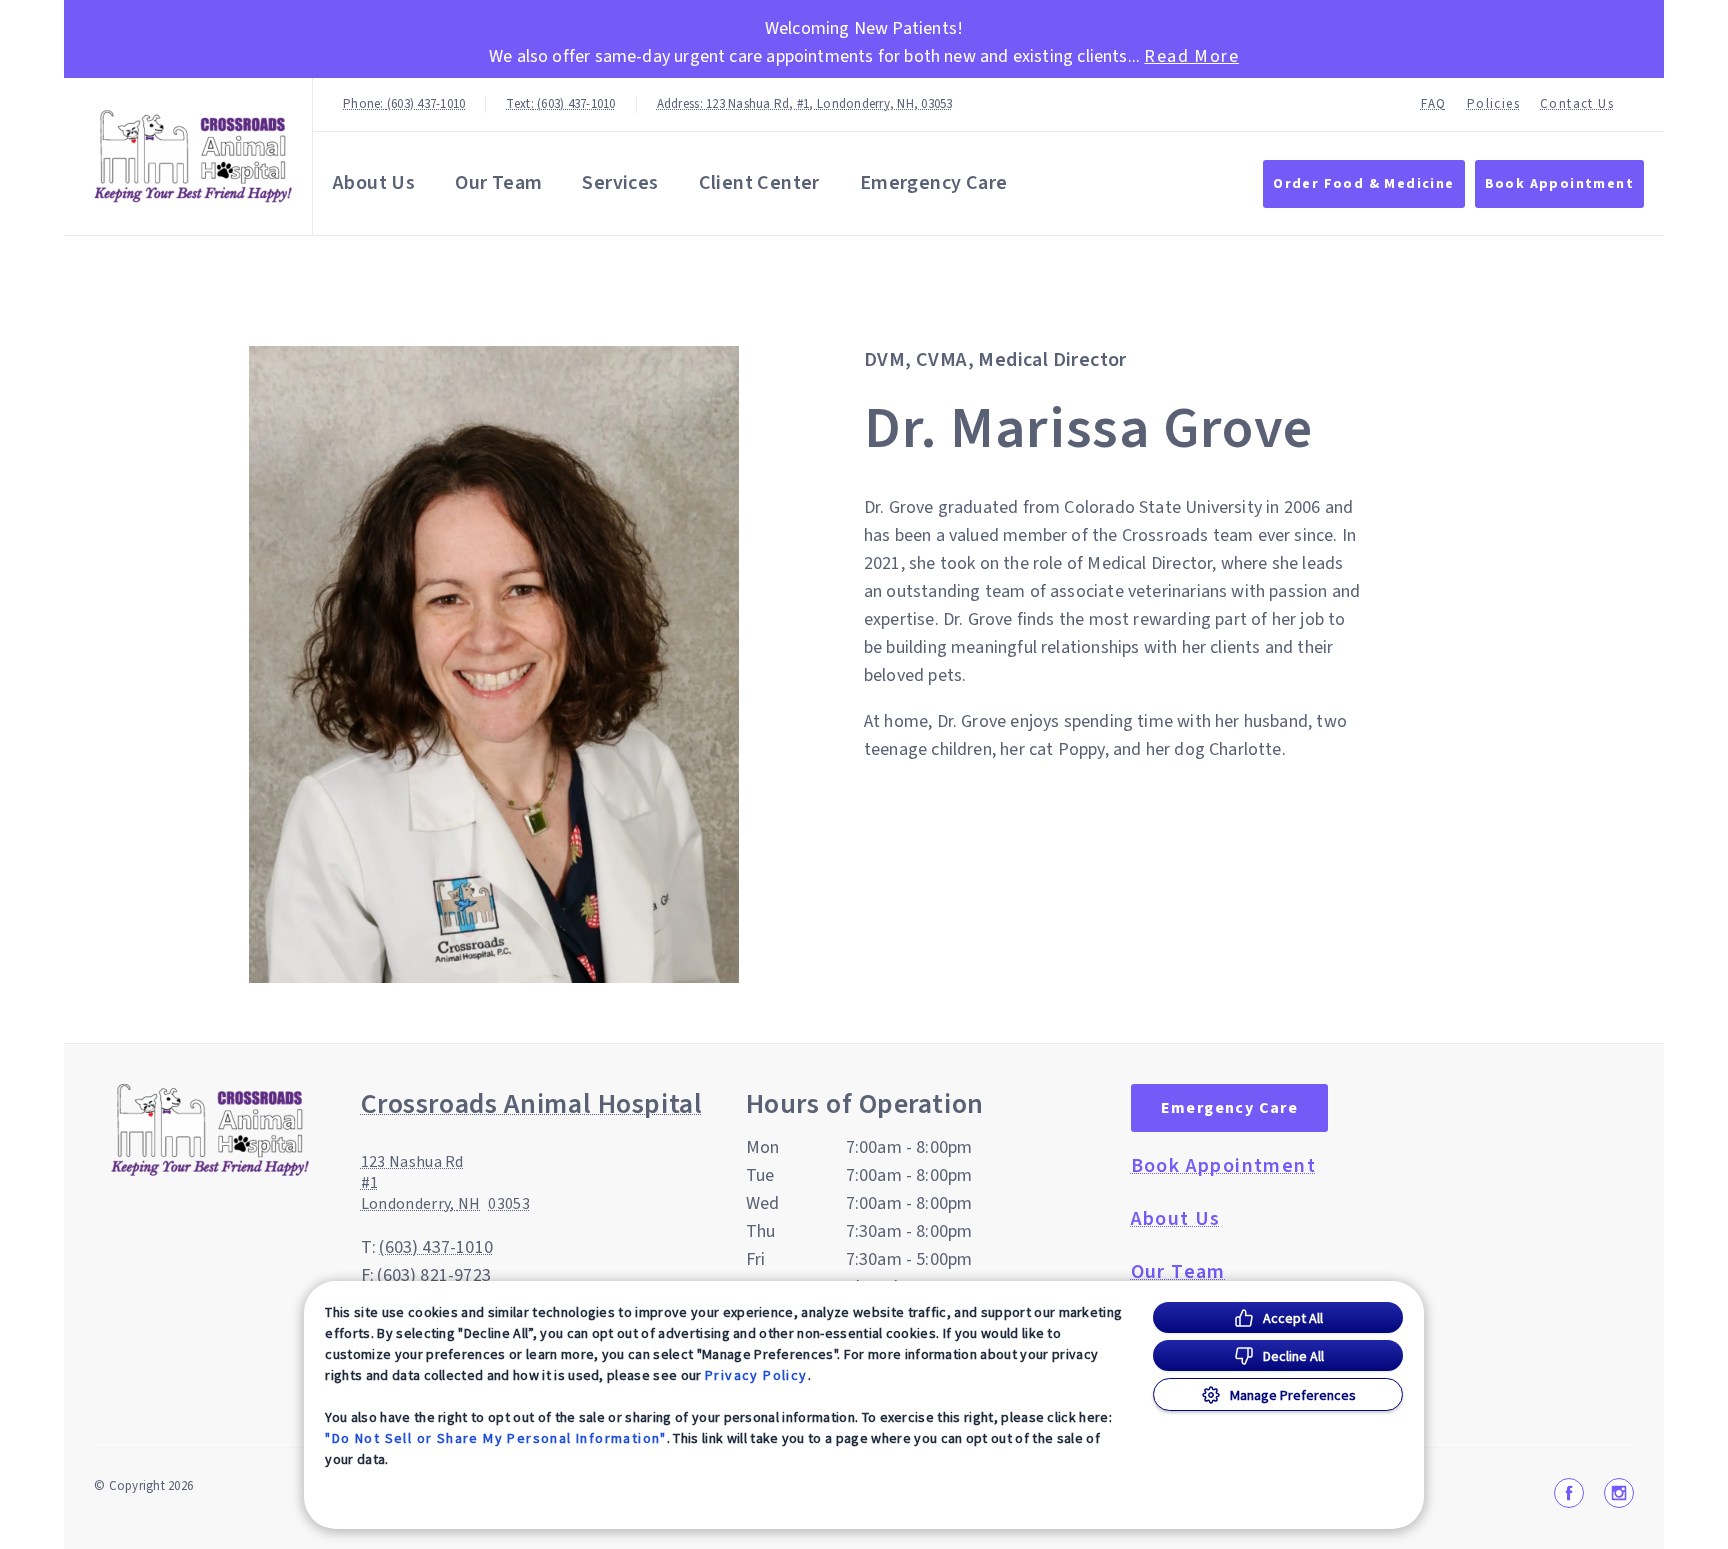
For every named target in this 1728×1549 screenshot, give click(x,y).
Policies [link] (1493, 104)
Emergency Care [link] (934, 183)
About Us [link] (374, 183)
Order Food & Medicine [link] (1363, 184)
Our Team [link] (498, 183)
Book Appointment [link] (1559, 184)
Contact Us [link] (1577, 104)
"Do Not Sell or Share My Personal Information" (495, 1438)
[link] (193, 156)
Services (620, 183)
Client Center (759, 183)
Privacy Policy (756, 1375)
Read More (1191, 57)
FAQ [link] (1434, 104)
